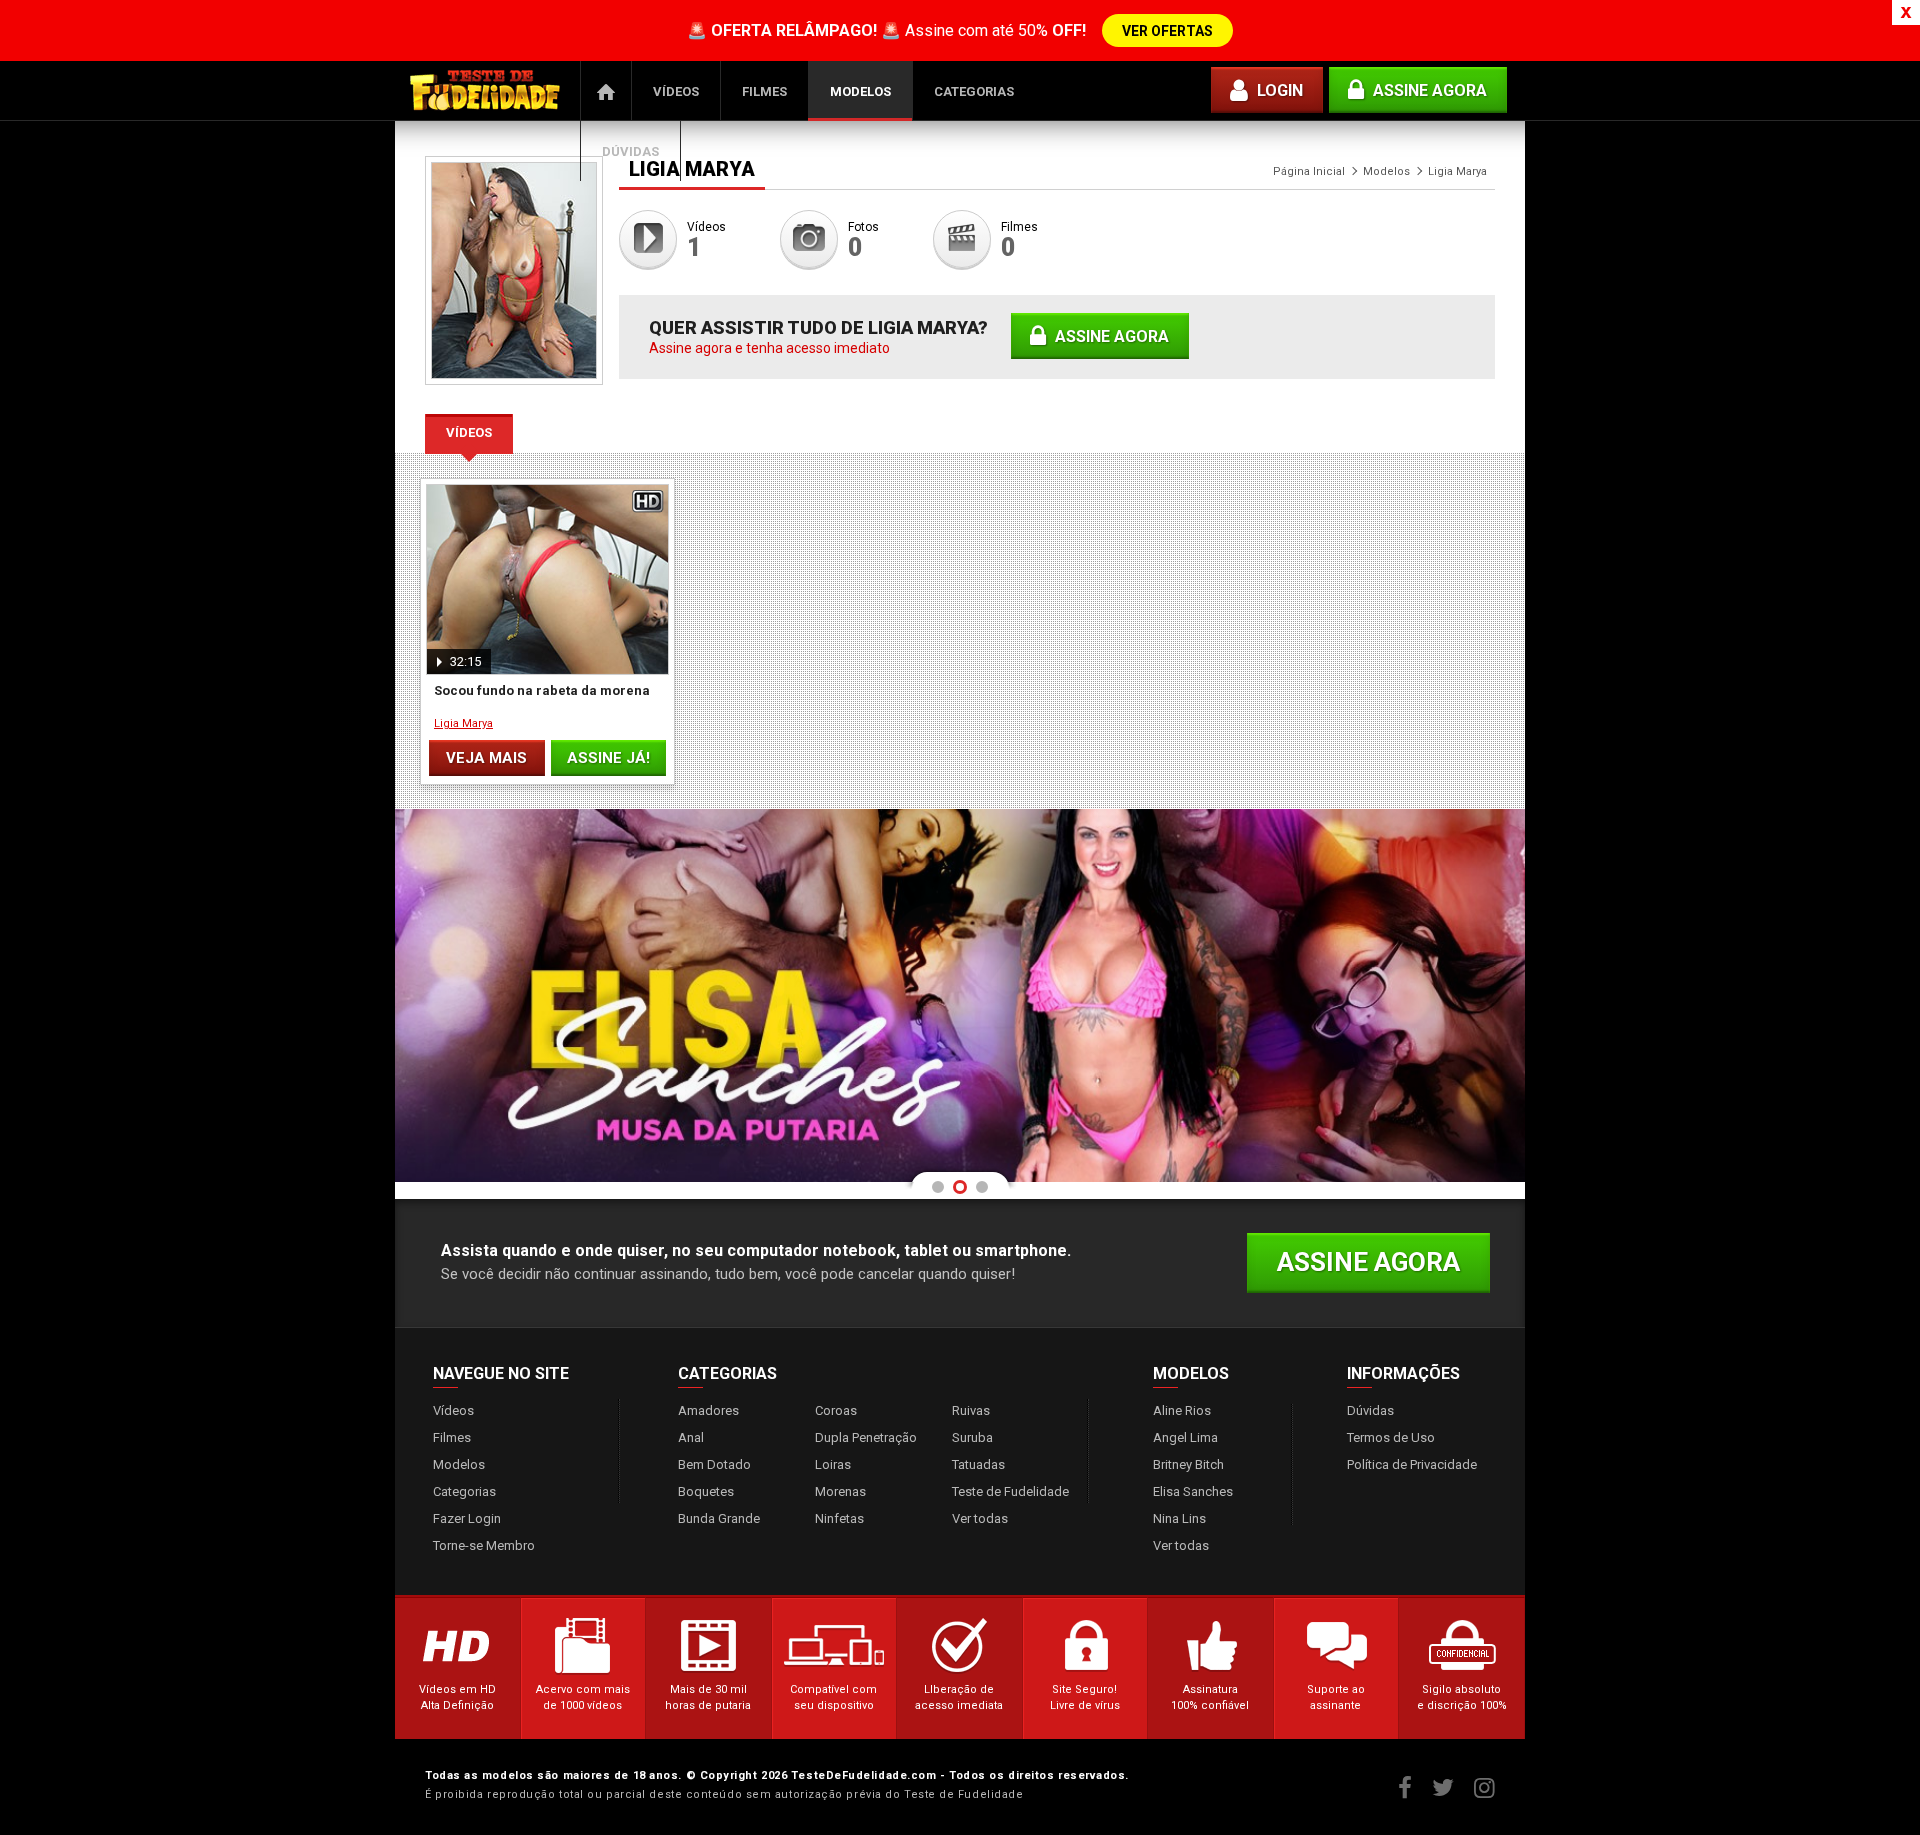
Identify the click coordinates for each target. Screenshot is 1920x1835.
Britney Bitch (1188, 1464)
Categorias (974, 91)
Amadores (708, 1410)
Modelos (860, 91)
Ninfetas (839, 1518)
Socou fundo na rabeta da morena (542, 690)
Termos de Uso (1391, 1437)
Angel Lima (1185, 1437)
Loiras (833, 1464)
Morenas (840, 1491)
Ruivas (971, 1410)
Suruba (972, 1437)
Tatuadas (978, 1464)
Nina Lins (1179, 1518)
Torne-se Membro (484, 1545)
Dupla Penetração (866, 1437)
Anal (691, 1437)
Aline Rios (1182, 1410)
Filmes (764, 91)
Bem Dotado (714, 1464)
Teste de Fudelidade (1010, 1491)
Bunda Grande (719, 1518)
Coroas (836, 1410)
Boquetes (706, 1491)
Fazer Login (467, 1518)
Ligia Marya (463, 723)
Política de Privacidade (1412, 1464)
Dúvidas (630, 151)
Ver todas (980, 1518)
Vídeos (676, 91)
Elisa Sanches (1193, 1491)
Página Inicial (606, 91)
